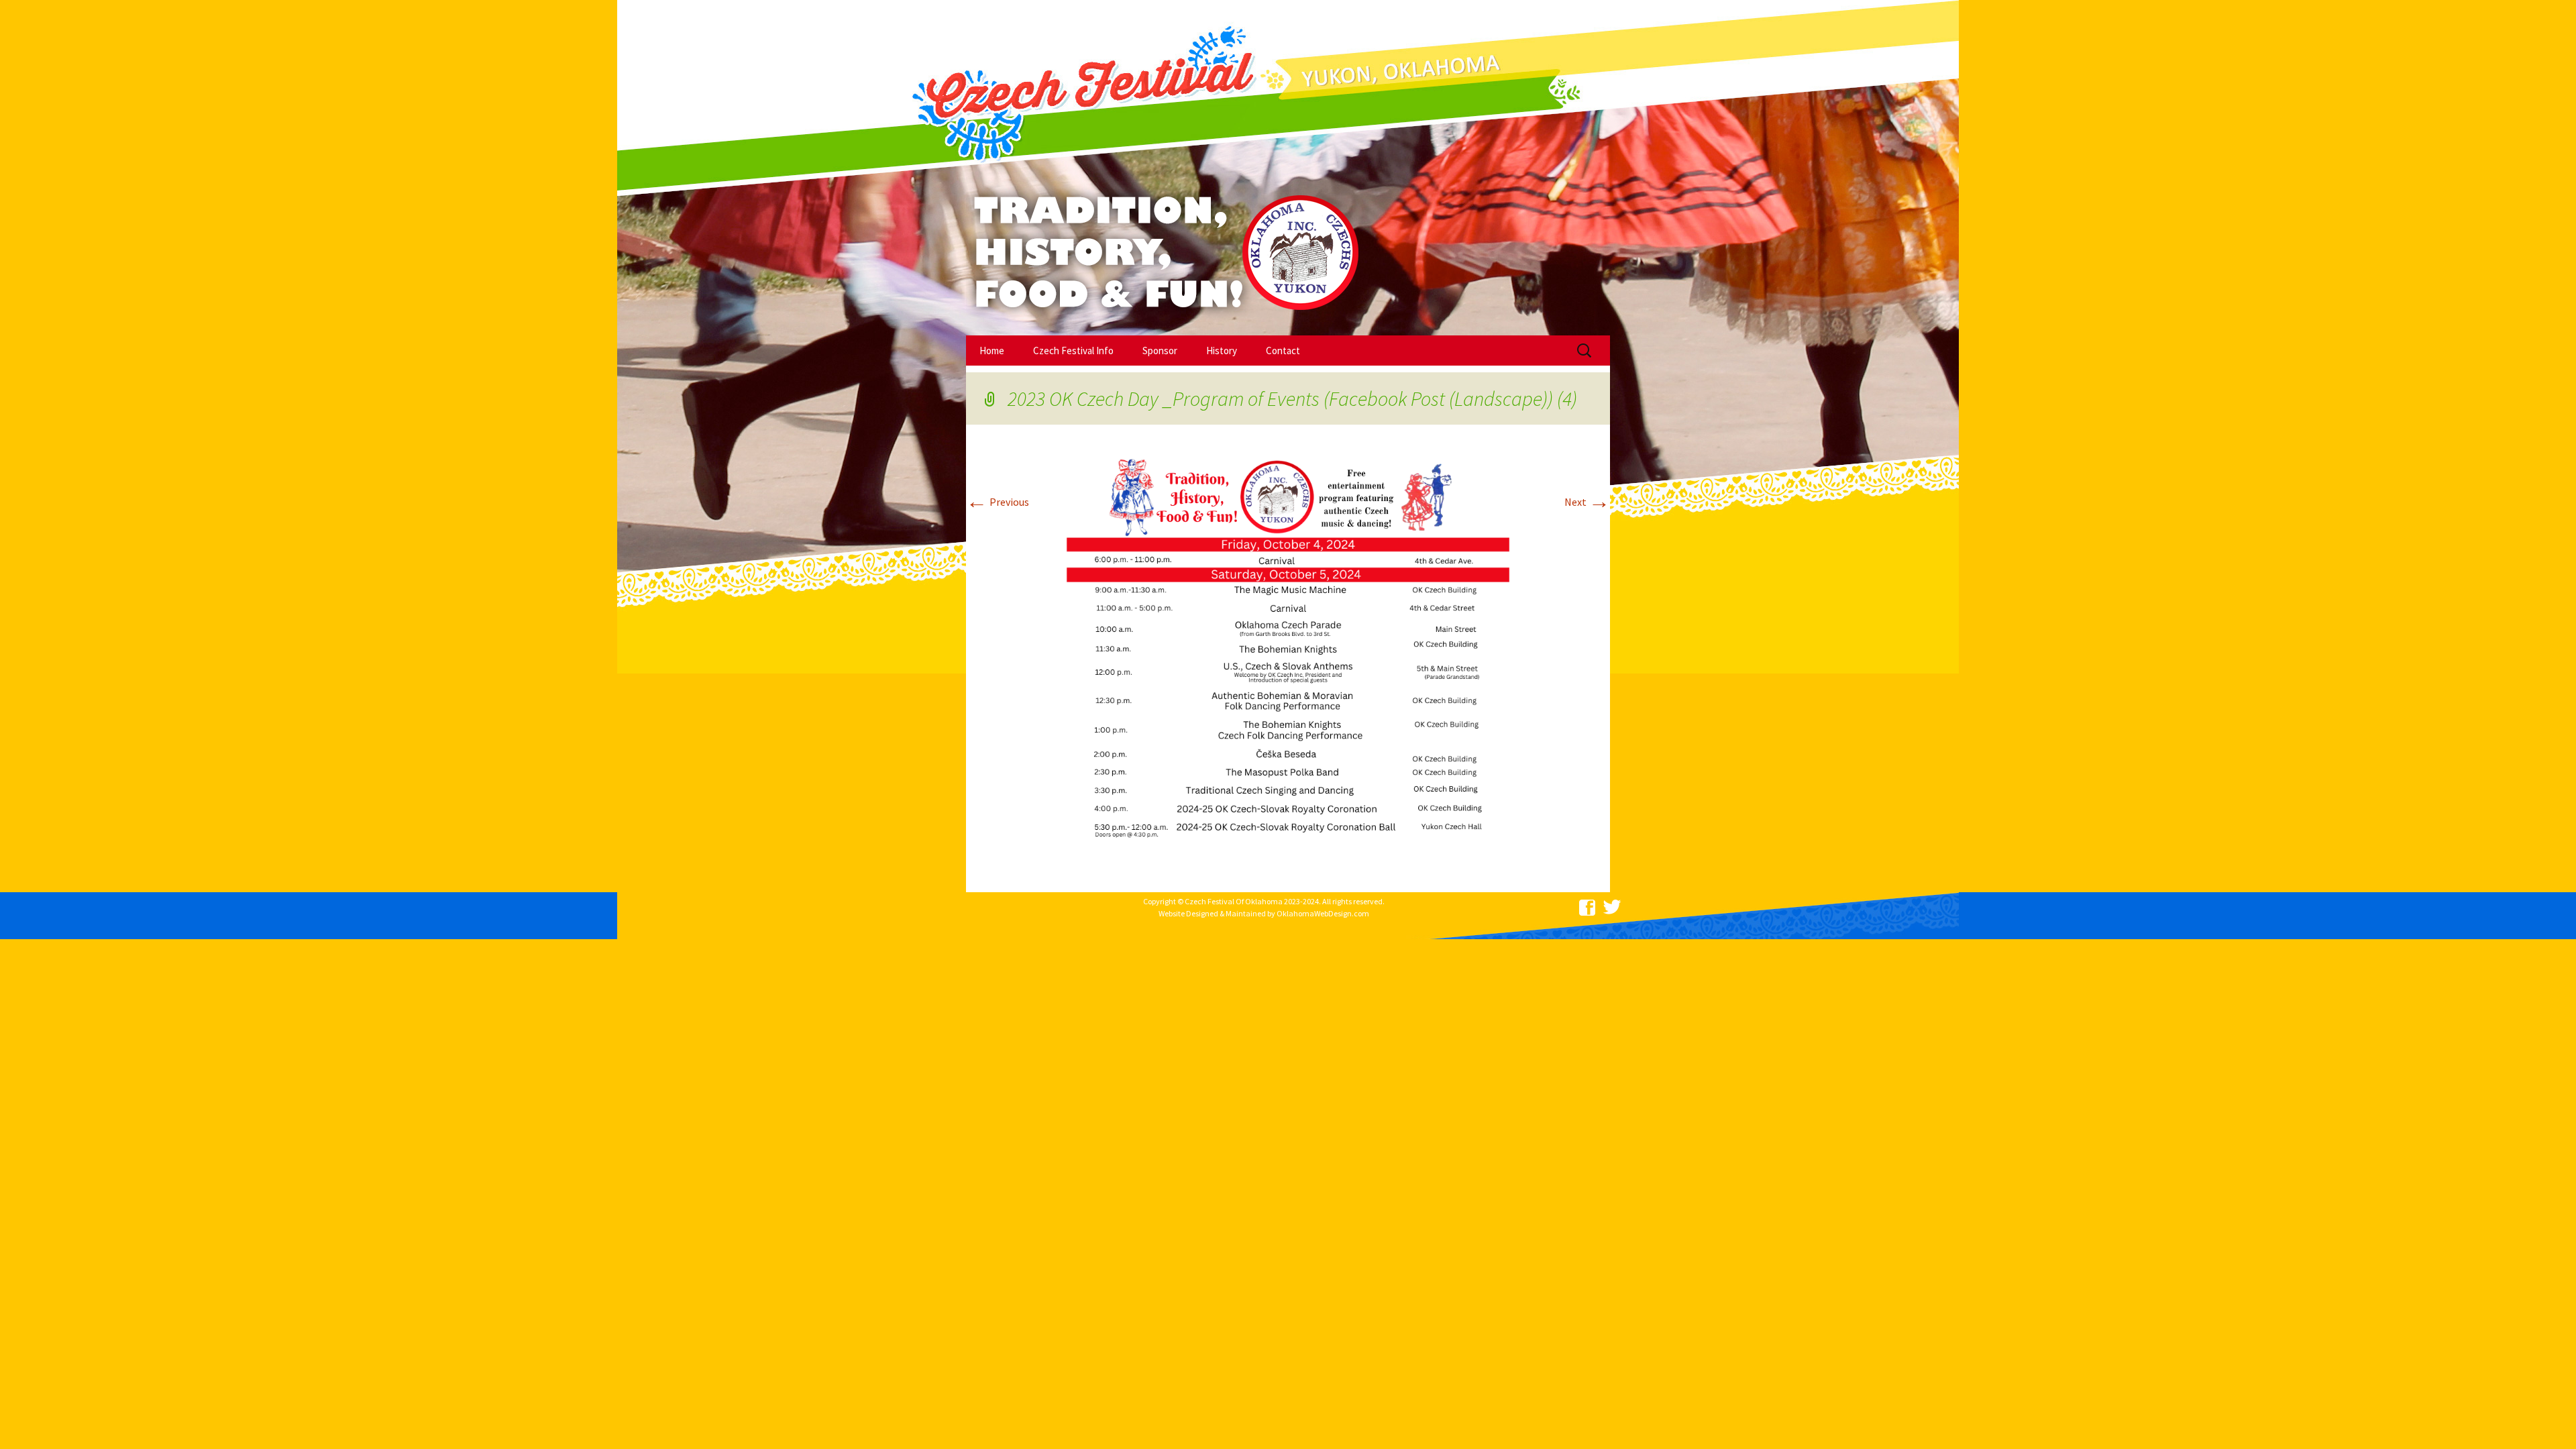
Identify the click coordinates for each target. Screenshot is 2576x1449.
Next (1587, 502)
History (1222, 351)
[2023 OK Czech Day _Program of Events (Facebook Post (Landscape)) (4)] (1288, 653)
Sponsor (1160, 351)
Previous (998, 502)
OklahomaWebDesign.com (1323, 913)
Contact (1283, 351)
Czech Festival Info (1073, 351)
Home (992, 351)
